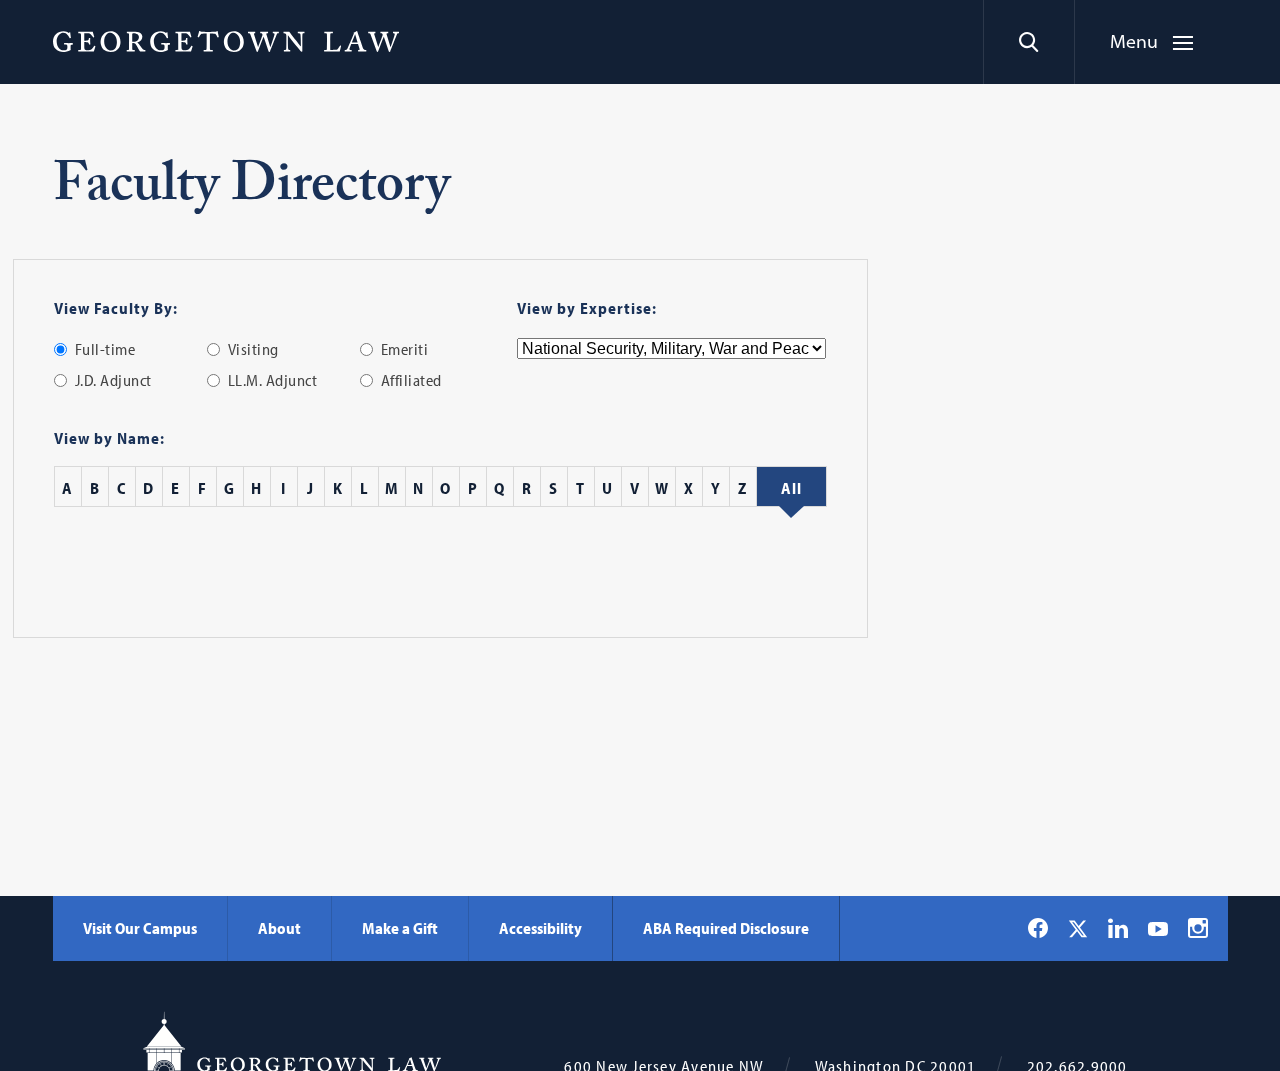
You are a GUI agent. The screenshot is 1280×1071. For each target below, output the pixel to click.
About (279, 928)
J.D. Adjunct (113, 380)
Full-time (105, 349)
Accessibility (540, 928)
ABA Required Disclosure (726, 928)
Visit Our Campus (140, 928)
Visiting (253, 349)
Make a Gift (400, 928)
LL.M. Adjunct (273, 380)
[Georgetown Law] (226, 41)
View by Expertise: (587, 308)
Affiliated (411, 380)
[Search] (1028, 42)
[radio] (60, 349)
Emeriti (405, 349)
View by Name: (109, 438)
